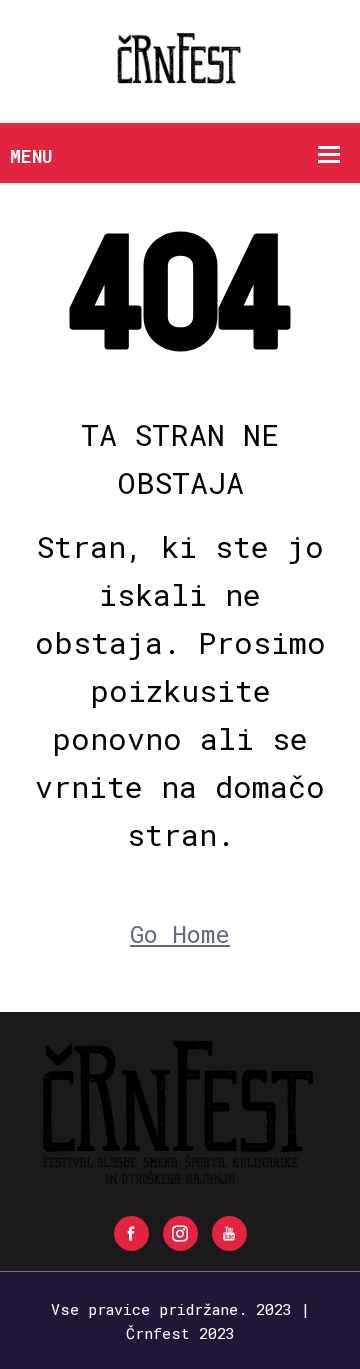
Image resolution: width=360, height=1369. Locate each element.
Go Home (180, 934)
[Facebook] (131, 1233)
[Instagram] (180, 1233)
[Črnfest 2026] (180, 59)
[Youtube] (229, 1233)
